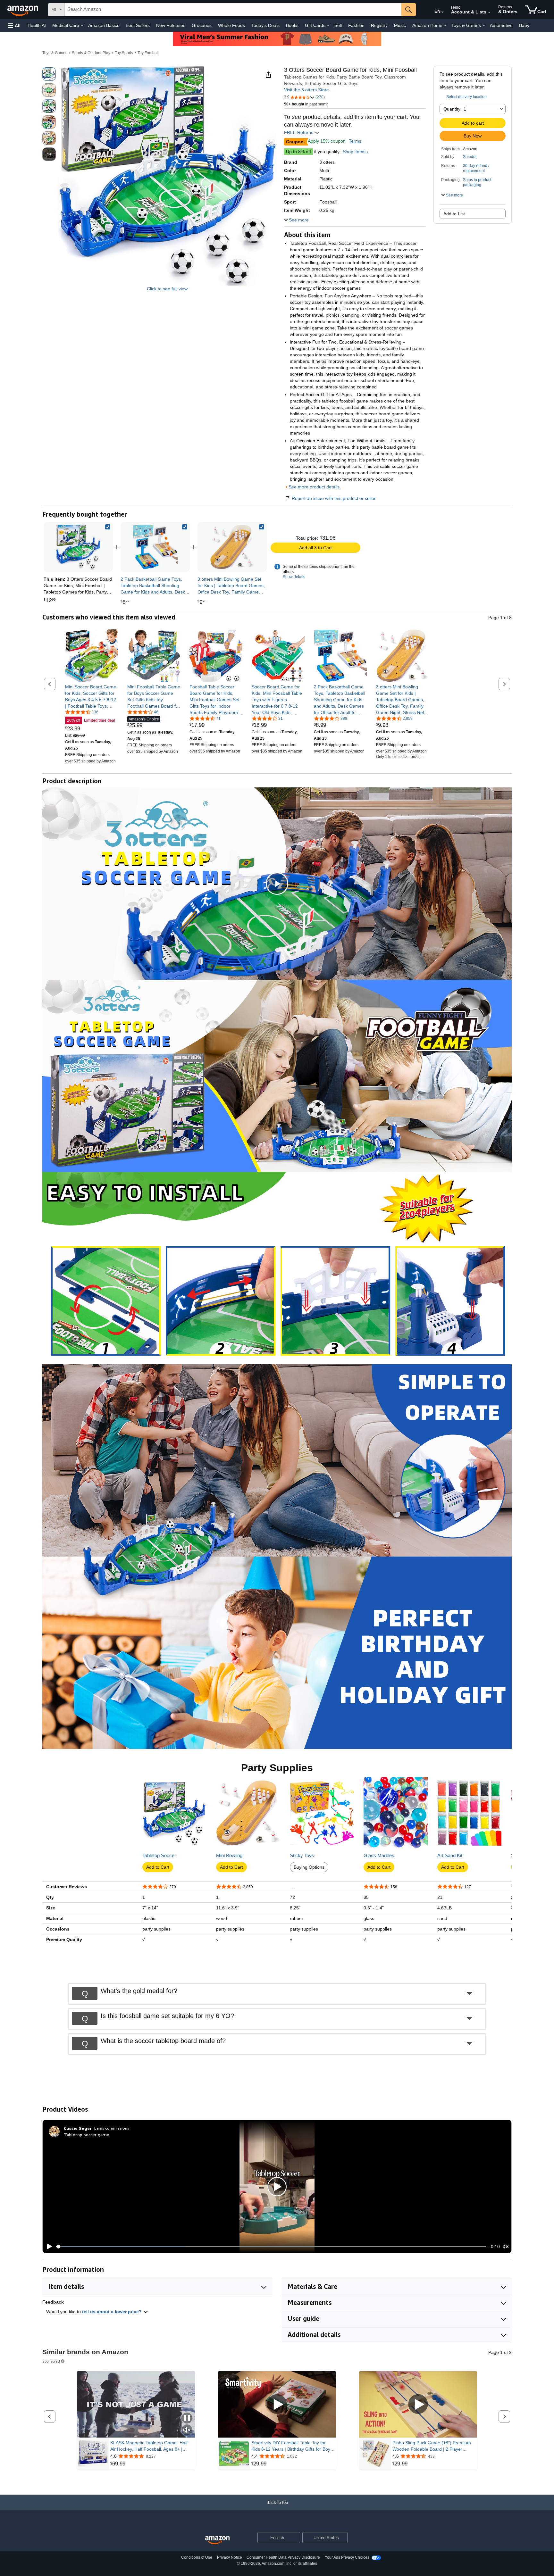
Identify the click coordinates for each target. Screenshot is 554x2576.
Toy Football (148, 53)
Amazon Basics (104, 25)
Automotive (501, 25)
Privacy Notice (230, 2557)
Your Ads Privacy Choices (347, 2557)
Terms (355, 141)
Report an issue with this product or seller (334, 498)
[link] (155, 547)
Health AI (37, 25)
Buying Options (309, 1867)
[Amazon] (23, 10)
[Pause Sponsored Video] (187, 2418)
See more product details (314, 487)
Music (400, 25)
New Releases (171, 25)
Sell (338, 25)
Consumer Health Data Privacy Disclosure (283, 2557)
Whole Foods (231, 25)
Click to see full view (167, 289)
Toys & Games (55, 53)
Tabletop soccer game (87, 2135)
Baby (524, 25)
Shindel (470, 157)
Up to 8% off (298, 152)
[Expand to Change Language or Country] (442, 12)
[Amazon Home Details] (445, 26)
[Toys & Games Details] (484, 26)
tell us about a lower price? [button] (113, 2312)
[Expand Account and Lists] (489, 12)
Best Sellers (138, 25)
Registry (379, 25)
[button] (14, 25)
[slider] (271, 2247)
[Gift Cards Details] (328, 26)
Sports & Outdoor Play (91, 53)
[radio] (49, 74)
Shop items (354, 152)
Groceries (202, 25)
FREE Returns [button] (299, 132)
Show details (294, 577)
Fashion (356, 25)
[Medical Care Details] (82, 26)
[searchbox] (233, 10)
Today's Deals (265, 25)
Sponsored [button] (51, 2361)
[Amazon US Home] (217, 2540)
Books (292, 25)
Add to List (454, 214)
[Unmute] (506, 2247)
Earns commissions (112, 2128)
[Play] (48, 2247)
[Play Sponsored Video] (277, 2404)
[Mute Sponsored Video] (187, 2430)
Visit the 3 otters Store (306, 90)
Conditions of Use (197, 2557)
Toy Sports (124, 53)
